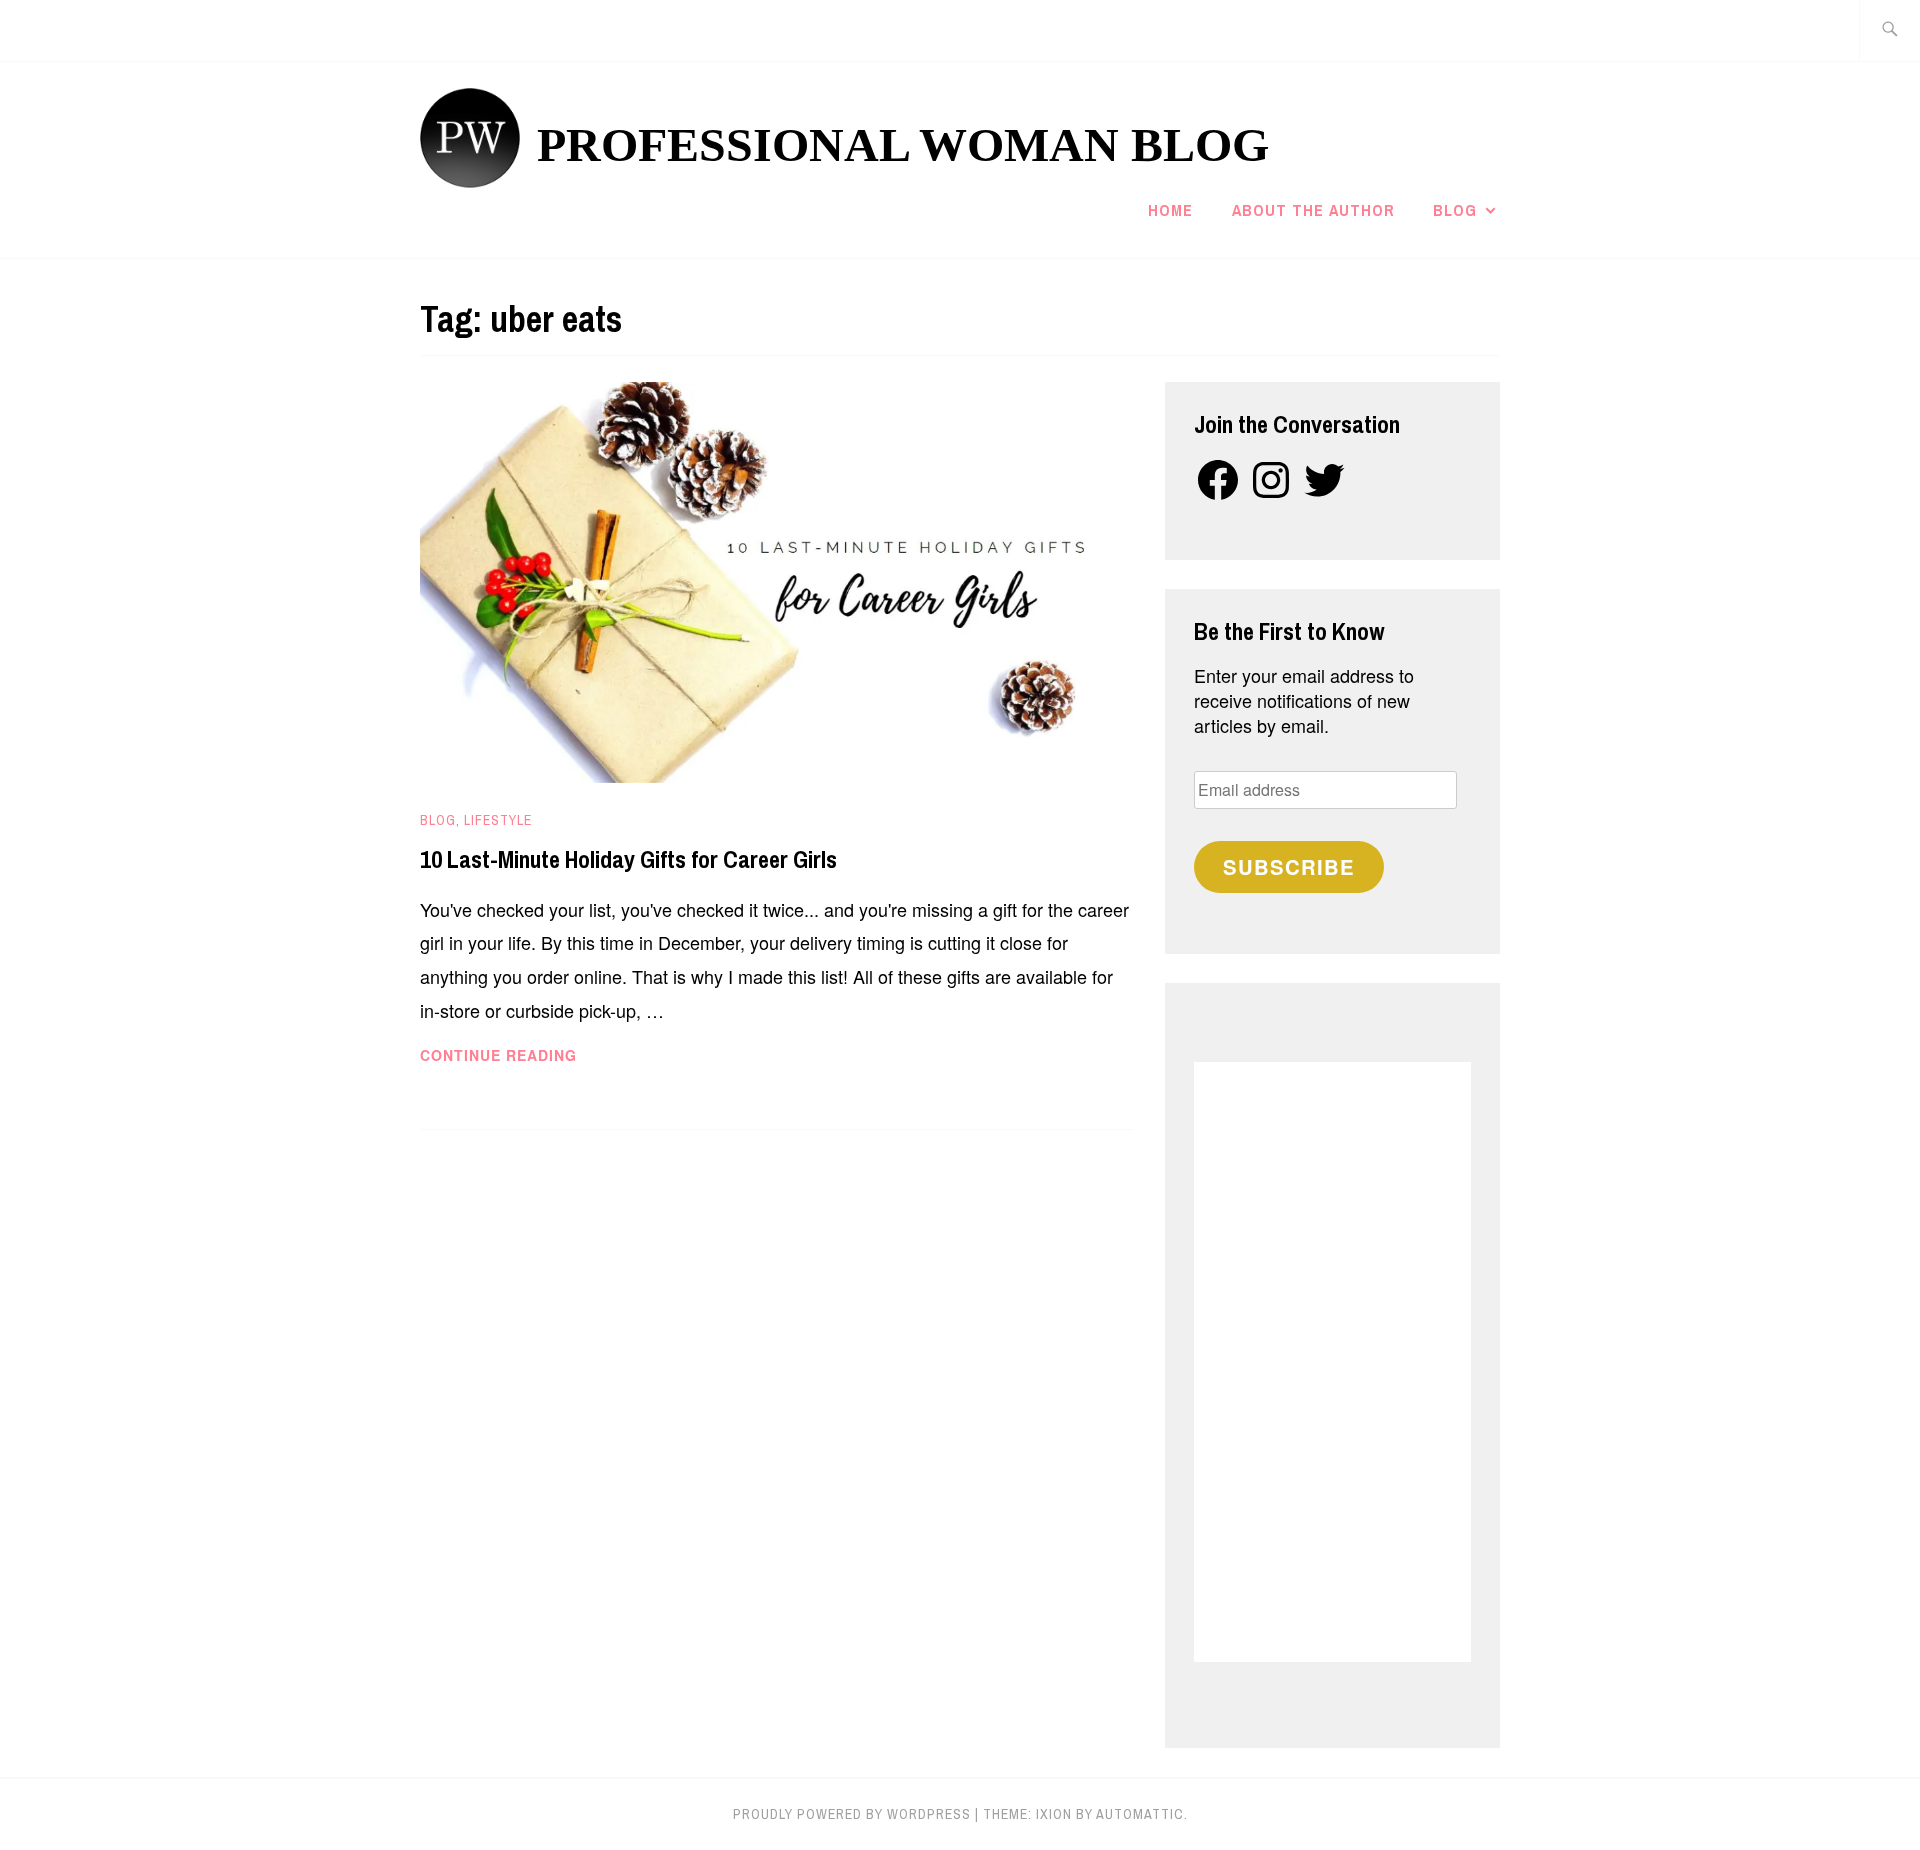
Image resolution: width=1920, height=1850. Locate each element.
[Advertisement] (1332, 1362)
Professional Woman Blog (903, 144)
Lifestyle (498, 820)
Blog (1455, 210)
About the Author (1313, 210)
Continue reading (532, 1056)
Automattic (1140, 1814)
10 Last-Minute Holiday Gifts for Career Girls (628, 859)
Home (1170, 210)
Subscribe (1289, 866)
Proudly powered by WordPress (852, 1814)
